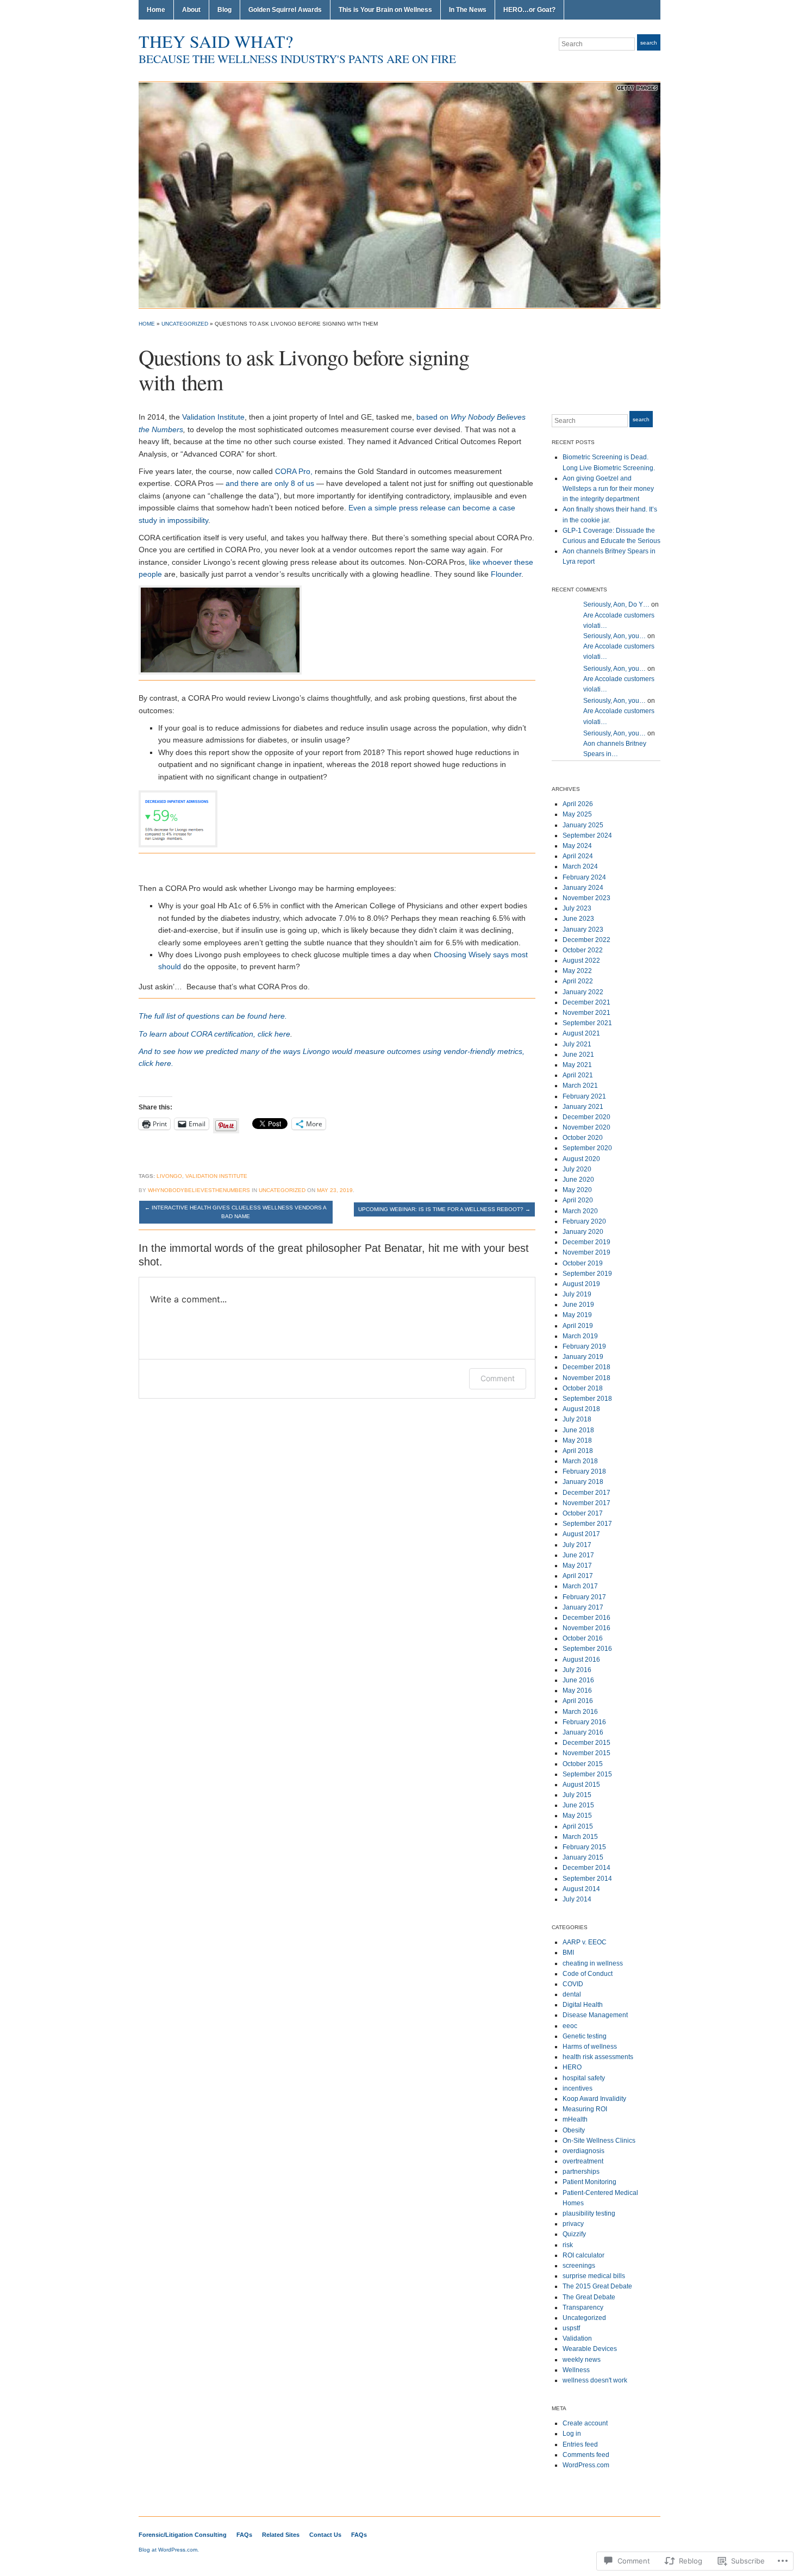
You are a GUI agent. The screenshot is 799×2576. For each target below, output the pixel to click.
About (191, 10)
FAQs (244, 2535)
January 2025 (583, 825)
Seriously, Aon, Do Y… (616, 604)
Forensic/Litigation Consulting (183, 2535)
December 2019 (586, 1242)
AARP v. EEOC (585, 1942)
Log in (572, 2434)
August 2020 (581, 1159)
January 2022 (583, 992)
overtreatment (583, 2161)
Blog (224, 10)
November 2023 (586, 898)
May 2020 (577, 1190)
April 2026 (578, 804)
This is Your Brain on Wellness (385, 10)
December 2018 (586, 1367)
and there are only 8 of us (270, 483)
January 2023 (583, 930)
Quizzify (574, 2234)
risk (568, 2245)
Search (649, 43)
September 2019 (587, 1274)
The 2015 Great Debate (597, 2286)
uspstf (571, 2328)
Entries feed (580, 2444)
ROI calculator (583, 2255)
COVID (573, 1984)
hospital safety (584, 2078)
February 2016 (584, 1722)
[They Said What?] (399, 195)
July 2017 (577, 1545)
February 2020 (584, 1221)
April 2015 (578, 1826)
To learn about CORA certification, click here (214, 1034)
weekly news (582, 2360)
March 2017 (580, 1586)
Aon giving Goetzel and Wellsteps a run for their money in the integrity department (608, 489)
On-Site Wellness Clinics (599, 2141)
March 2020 (580, 1211)
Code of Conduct (588, 1974)
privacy (573, 2224)
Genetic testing (585, 2036)
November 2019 (586, 1252)
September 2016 (587, 1649)
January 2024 (583, 888)
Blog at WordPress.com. (169, 2550)
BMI (568, 1953)
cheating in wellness (593, 1963)
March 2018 (580, 1461)
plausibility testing (589, 2213)
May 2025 (577, 814)
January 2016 (583, 1732)
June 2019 (578, 1305)
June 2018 (578, 1430)
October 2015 (583, 1764)
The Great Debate (589, 2297)
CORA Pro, (294, 471)
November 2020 (586, 1127)
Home (156, 10)
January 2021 (583, 1107)
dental (572, 1994)
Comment (498, 1378)
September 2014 (587, 1879)
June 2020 (578, 1180)
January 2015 (583, 1857)
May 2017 (577, 1565)
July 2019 (577, 1294)
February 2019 (584, 1346)
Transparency (583, 2307)
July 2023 (577, 908)
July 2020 (577, 1169)
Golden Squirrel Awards (285, 10)
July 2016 (577, 1670)
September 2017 (587, 1524)
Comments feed (586, 2455)
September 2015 (587, 1774)
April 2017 (578, 1576)
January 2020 (583, 1232)
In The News (468, 10)
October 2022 (583, 950)
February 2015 (584, 1847)
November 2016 (586, 1628)
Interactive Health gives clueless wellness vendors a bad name (236, 1212)
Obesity (574, 2130)
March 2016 (580, 1712)
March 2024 (580, 866)
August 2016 (581, 1660)
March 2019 (580, 1336)
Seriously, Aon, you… (614, 636)
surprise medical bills (594, 2276)
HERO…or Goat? (529, 10)
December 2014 (586, 1868)
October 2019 (583, 1263)
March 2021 (580, 1086)
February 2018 (584, 1471)
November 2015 (586, 1753)
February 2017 (584, 1597)
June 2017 (578, 1555)
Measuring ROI (585, 2109)
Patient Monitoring (589, 2182)
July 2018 (577, 1419)
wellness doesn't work (595, 2380)
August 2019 (581, 1284)
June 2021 (578, 1055)
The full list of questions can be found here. (213, 1016)
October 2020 (583, 1138)
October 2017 (583, 1513)
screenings (579, 2266)
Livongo (169, 1176)
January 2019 (583, 1357)
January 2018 (583, 1482)
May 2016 (577, 1691)
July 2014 (577, 1899)
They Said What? (216, 41)
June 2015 (578, 1805)
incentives (578, 2088)
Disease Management (595, 2015)
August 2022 (581, 960)
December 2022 (586, 940)
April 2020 (578, 1200)
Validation (577, 2338)
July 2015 (577, 1795)
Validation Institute (213, 417)
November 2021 (586, 1013)
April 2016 (578, 1701)
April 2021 (578, 1075)
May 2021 (577, 1065)
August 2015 (581, 1785)
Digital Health (583, 2005)
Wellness (576, 2370)
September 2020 (587, 1148)
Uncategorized (185, 324)
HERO (572, 2067)
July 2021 (577, 1044)
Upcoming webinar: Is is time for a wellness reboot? (444, 1209)
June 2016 (578, 1680)
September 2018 (587, 1399)
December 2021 (586, 1002)
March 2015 (580, 1837)
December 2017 (586, 1493)
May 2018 (577, 1440)
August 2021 (581, 1033)
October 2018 (583, 1388)
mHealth (575, 2119)
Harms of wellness (590, 2047)
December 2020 (586, 1117)
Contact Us (325, 2535)
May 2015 (577, 1816)
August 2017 (581, 1534)
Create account (585, 2423)
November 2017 (586, 1503)
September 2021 (587, 1023)
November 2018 (586, 1378)
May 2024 (577, 846)
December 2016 (586, 1618)
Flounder (506, 574)
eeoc (570, 2026)
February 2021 (584, 1096)
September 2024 (587, 835)
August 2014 (581, 1889)
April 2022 (578, 981)
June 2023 (578, 919)
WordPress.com (586, 2465)
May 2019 (577, 1315)
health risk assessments (598, 2057)
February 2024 (584, 877)
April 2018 (578, 1451)
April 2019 (578, 1326)
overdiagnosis (583, 2151)
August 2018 (581, 1409)
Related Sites (281, 2535)
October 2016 (583, 1638)
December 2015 (586, 1743)
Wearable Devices (590, 2349)
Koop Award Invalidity (594, 2099)
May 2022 (577, 971)
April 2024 (578, 856)
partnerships (581, 2172)
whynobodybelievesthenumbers (199, 1190)
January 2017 (583, 1607)
